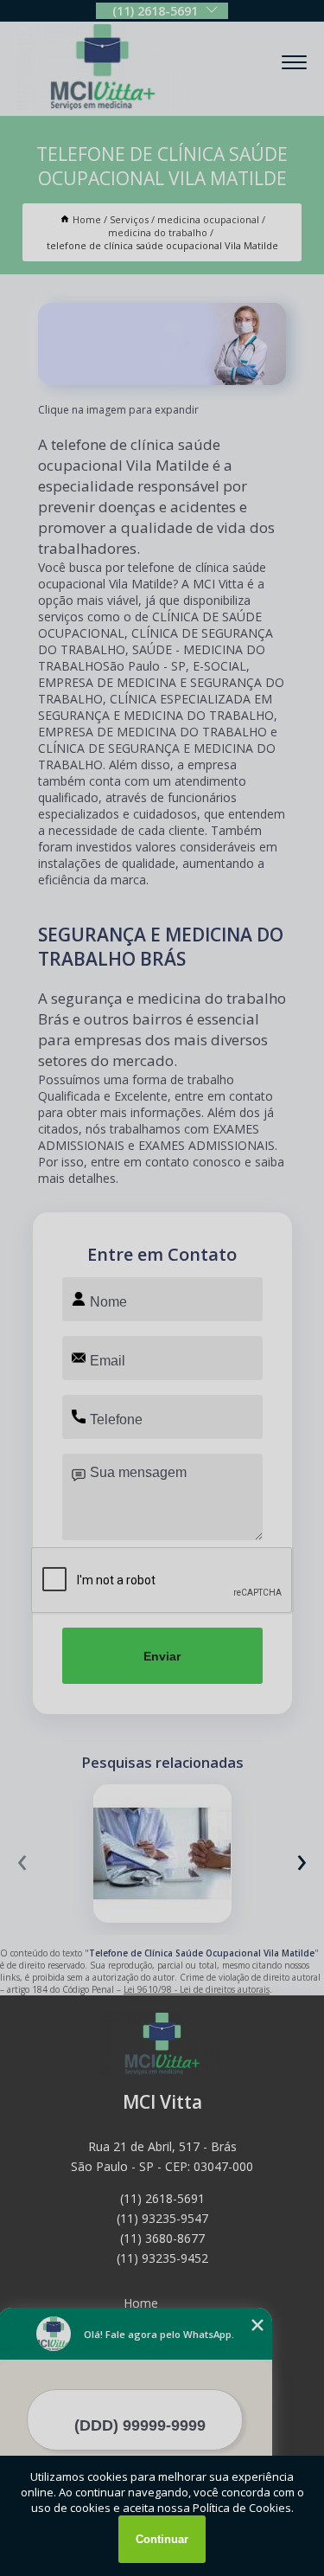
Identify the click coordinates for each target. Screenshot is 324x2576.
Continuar (162, 2539)
